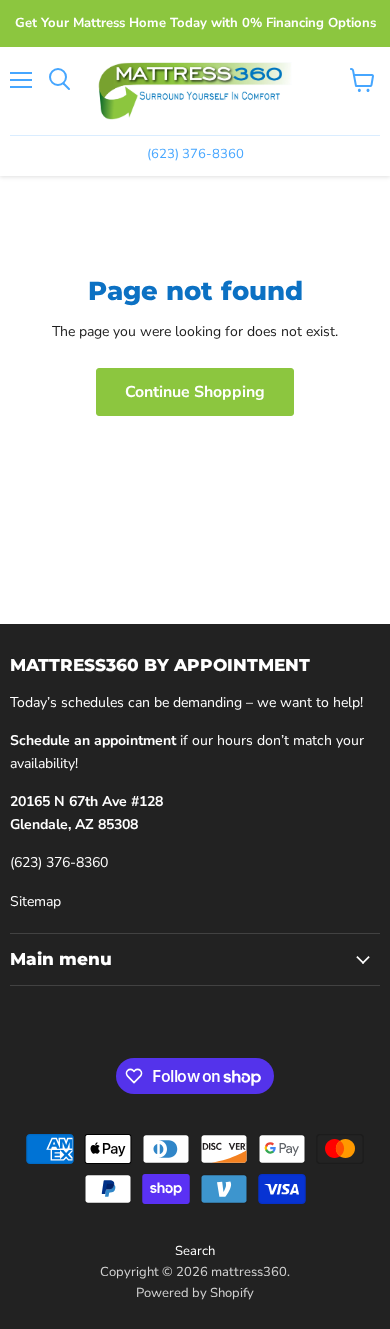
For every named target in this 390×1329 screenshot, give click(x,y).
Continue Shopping (195, 392)
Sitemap (35, 901)
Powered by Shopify (195, 1293)
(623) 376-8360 (59, 862)
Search (195, 1251)
